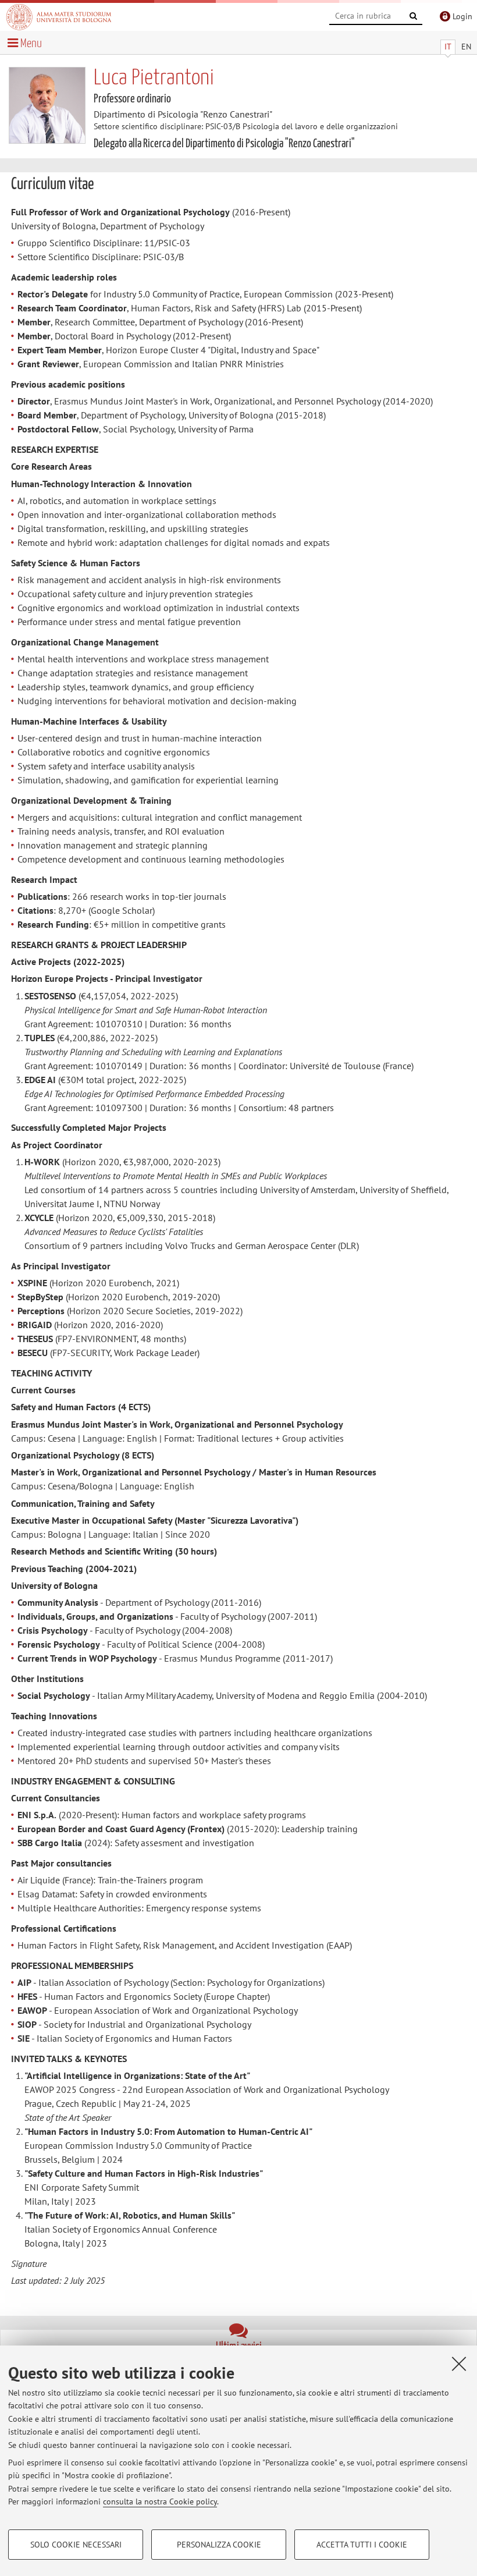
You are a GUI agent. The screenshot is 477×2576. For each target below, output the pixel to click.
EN (466, 47)
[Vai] (414, 16)
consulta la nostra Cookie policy (160, 2502)
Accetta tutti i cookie (362, 2545)
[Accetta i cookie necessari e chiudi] (459, 2364)
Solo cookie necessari (76, 2545)
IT (448, 47)
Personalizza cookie (219, 2545)
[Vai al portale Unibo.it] (59, 17)
